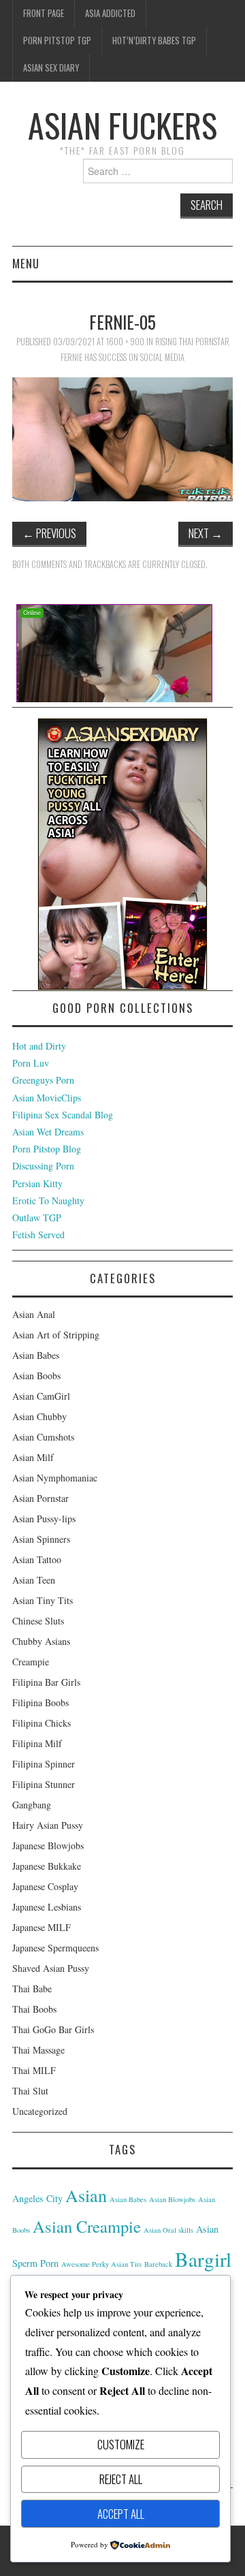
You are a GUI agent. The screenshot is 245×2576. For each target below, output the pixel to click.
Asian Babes (36, 1355)
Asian (86, 2195)
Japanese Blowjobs (48, 1845)
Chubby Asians (41, 1641)
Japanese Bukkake (47, 1866)
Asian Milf (33, 1457)
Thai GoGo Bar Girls (53, 2029)
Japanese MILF (42, 1927)
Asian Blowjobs (172, 2199)
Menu (26, 263)
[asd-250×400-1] (122, 852)
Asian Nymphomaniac (55, 1478)
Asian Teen (34, 1580)
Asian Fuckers (122, 125)
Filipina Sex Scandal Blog (63, 1115)
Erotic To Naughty (48, 1200)
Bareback (158, 2264)
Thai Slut (30, 2091)
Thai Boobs (34, 2009)
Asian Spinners (41, 1539)
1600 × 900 (125, 342)
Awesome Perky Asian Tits (101, 2264)
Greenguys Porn (43, 1080)
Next (206, 533)
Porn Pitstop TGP (57, 41)
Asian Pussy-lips (44, 1519)
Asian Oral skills (168, 2230)
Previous (49, 533)
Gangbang (32, 1805)
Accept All (121, 2514)
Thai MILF (34, 2070)
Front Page (44, 13)
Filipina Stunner (44, 1784)
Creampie (31, 1662)
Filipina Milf (37, 1743)
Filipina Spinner (44, 1764)
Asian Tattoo (37, 1559)
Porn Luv (31, 1063)
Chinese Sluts (38, 1621)
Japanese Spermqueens (55, 1948)
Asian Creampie (87, 2226)
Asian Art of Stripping (56, 1335)
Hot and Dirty (39, 1046)
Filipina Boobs (40, 1702)
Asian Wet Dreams (48, 1132)
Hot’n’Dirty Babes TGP (154, 41)
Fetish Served (38, 1235)
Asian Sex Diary (51, 68)
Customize (121, 2444)
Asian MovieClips (47, 1098)
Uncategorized (40, 2111)
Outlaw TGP (37, 1218)
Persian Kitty (37, 1183)
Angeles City (37, 2198)
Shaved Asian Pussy (51, 1968)
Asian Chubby (39, 1416)
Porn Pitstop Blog (47, 1149)
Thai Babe (32, 1989)
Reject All (121, 2479)
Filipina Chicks (42, 1723)
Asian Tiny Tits (43, 1600)
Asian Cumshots (43, 1437)
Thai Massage (38, 2050)
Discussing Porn (43, 1166)
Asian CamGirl (41, 1396)
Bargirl (203, 2259)
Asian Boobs (36, 1376)
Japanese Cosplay (45, 1886)
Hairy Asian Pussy (48, 1825)
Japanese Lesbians (47, 1907)
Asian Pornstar (40, 1498)
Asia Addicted (110, 13)
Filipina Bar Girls (46, 1682)
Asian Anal (34, 1314)
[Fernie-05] (122, 438)
